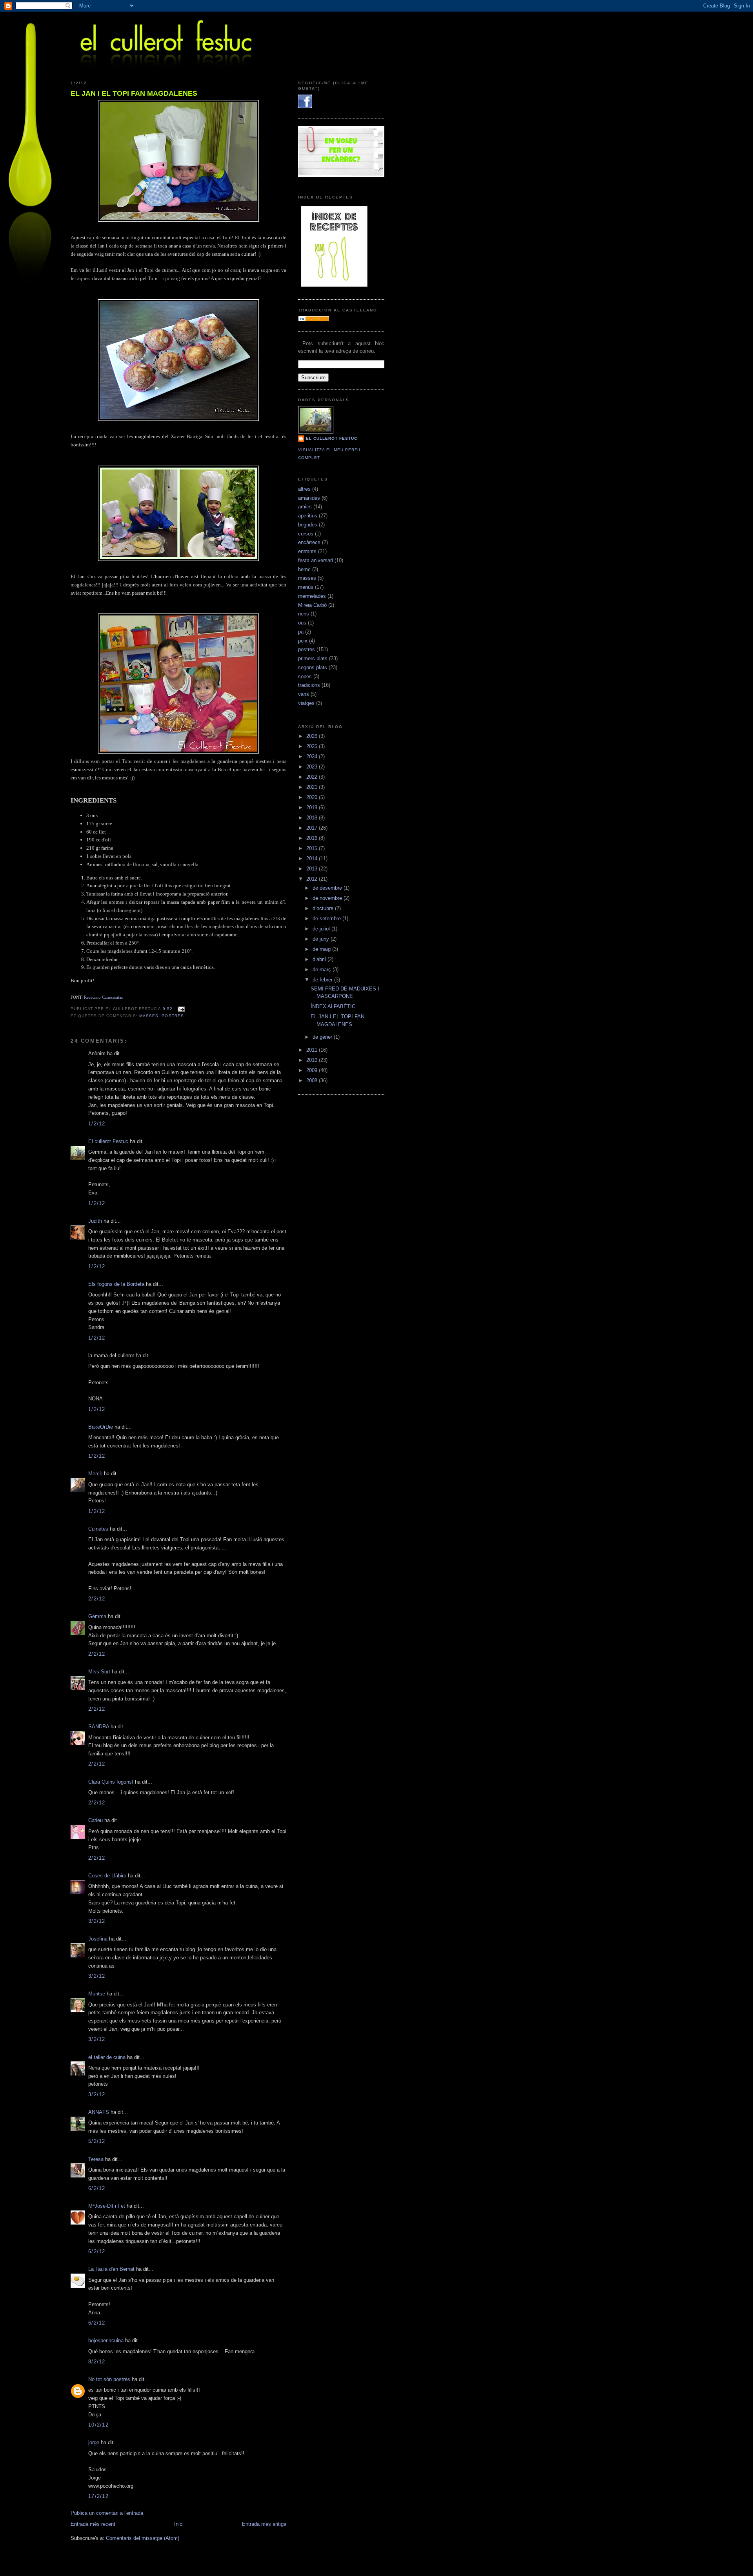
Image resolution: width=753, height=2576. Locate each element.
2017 (313, 828)
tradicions (309, 685)
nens (304, 614)
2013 (313, 869)
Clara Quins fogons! (111, 1782)
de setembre (327, 918)
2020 (313, 797)
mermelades (312, 596)
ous (302, 623)
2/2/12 (97, 1599)
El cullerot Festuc (108, 1141)
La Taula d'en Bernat (111, 2269)
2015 (313, 848)
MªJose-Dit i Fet (107, 2206)
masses (149, 1016)
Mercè (95, 1474)
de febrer (323, 980)
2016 (313, 838)
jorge (94, 2442)
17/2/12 (98, 2496)
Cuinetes (98, 1529)
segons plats (313, 667)
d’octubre (324, 908)
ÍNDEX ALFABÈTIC (333, 1006)
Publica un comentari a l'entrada (107, 2513)
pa (301, 632)
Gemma (97, 1616)
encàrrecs (309, 542)
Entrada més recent (93, 2524)
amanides (309, 498)
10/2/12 (98, 2425)
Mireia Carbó (312, 605)
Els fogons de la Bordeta (116, 1284)
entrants (307, 551)
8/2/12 (97, 2362)
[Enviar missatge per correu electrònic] (180, 1009)
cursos (306, 534)
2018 (313, 818)
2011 (313, 1050)
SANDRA (99, 1727)
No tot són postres (109, 2379)
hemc (304, 569)
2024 (313, 756)
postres (173, 1016)
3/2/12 (97, 1921)
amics (305, 507)
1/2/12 (97, 1124)
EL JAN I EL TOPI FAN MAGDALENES (134, 93)
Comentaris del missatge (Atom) (143, 2538)
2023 (313, 767)
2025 (313, 746)
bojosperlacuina (106, 2340)
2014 (313, 858)
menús (306, 587)
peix (303, 641)
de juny (322, 939)
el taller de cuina (107, 2057)
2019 (313, 807)
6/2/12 (97, 2188)
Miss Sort (99, 1672)
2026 (313, 736)
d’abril (320, 959)
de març (323, 969)
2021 (313, 787)
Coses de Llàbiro (107, 1876)
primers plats (313, 658)
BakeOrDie (101, 1427)
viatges (306, 703)
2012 (313, 879)
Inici (179, 2524)
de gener (323, 1037)
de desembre (328, 888)
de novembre (328, 898)
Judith (95, 1221)
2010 (313, 1060)
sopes (305, 676)
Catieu (95, 1820)
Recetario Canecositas (103, 997)
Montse (97, 1994)
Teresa (96, 2159)
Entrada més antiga (264, 2524)
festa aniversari (316, 560)
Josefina (98, 1939)
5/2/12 (97, 2141)
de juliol (322, 929)
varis (304, 694)
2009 (313, 1070)
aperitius (308, 516)
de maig (322, 949)
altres (304, 489)
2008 (313, 1080)
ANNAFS (99, 2112)
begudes (308, 525)
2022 (313, 777)
